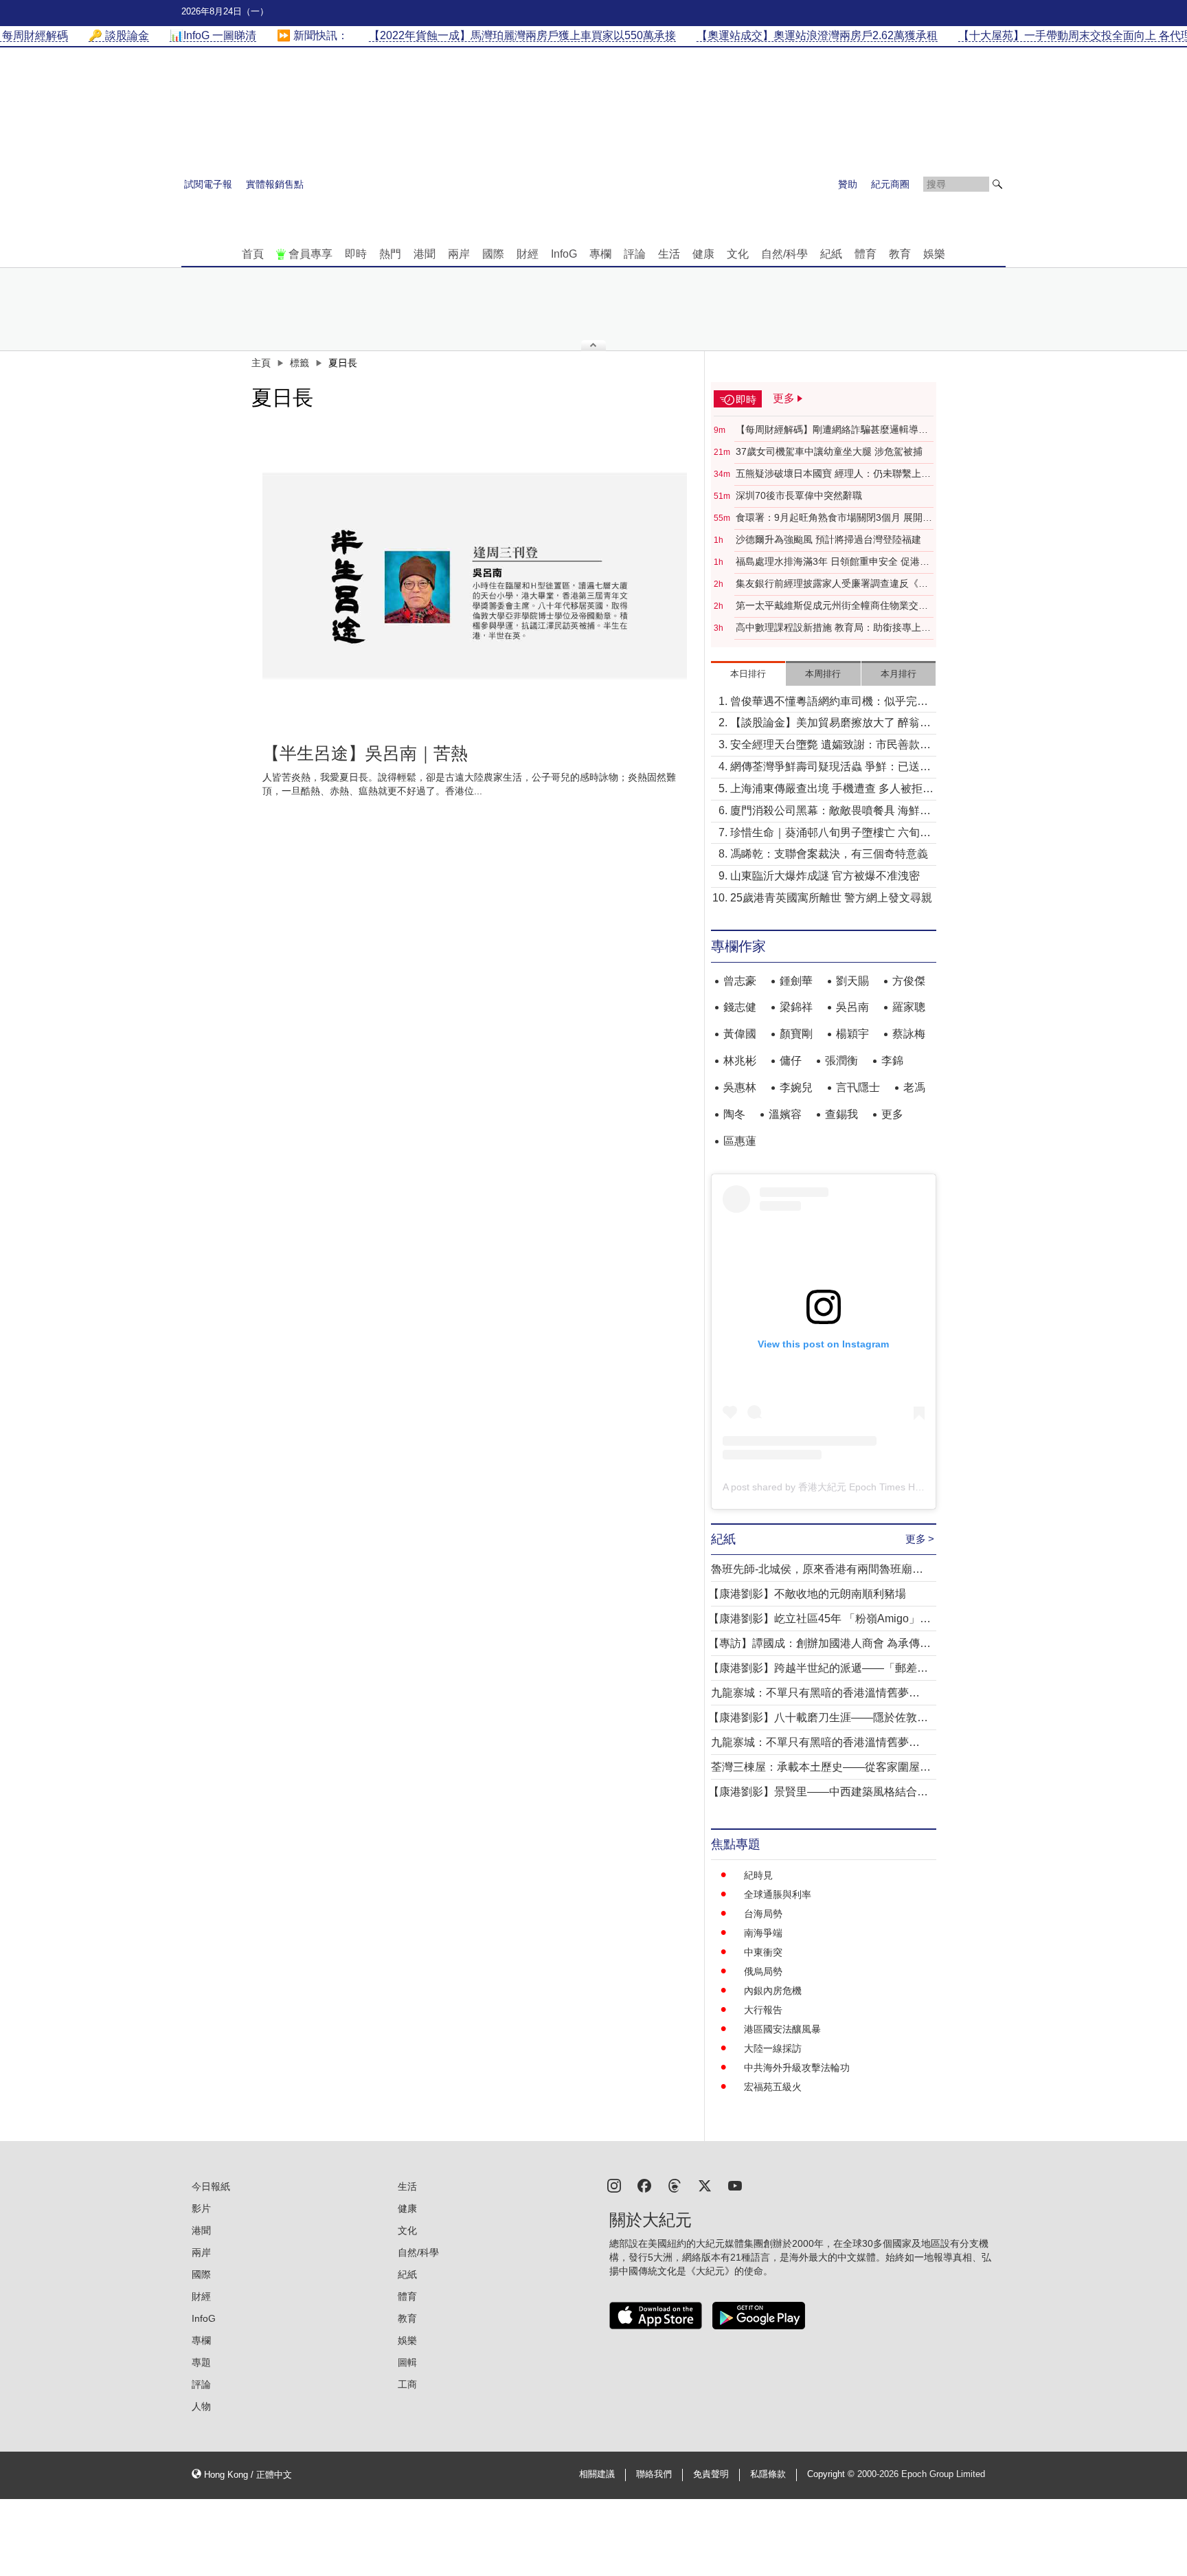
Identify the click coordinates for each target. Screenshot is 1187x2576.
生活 (669, 254)
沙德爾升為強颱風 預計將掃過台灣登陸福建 (828, 539)
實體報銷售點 (275, 184)
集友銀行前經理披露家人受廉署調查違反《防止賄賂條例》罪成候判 (832, 584)
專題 (201, 2362)
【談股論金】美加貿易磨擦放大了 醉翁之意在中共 (830, 724)
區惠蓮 (740, 1141)
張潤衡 (841, 1061)
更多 (892, 1114)
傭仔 (791, 1061)
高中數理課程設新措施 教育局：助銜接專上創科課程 (833, 628)
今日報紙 (211, 2186)
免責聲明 (711, 2474)
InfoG (564, 254)
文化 (738, 254)
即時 (356, 254)
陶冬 (734, 1114)
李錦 (892, 1061)
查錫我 (841, 1114)
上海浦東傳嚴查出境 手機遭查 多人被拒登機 (832, 790)
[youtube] (735, 2185)
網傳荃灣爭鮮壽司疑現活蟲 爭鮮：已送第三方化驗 (830, 768)
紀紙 (831, 254)
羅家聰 (909, 1007)
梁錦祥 (796, 1007)
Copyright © (832, 2474)
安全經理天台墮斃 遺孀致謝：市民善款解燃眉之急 (830, 746)
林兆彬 (740, 1061)
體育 (866, 254)
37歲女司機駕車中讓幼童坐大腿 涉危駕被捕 (829, 451)
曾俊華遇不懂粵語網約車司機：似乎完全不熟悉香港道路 (829, 703)
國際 (493, 254)
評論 (635, 254)
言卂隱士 (858, 1087)
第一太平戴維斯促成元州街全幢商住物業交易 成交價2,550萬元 (832, 606)
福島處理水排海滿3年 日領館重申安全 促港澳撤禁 (833, 562)
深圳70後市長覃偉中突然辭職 (799, 495)
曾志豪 (740, 981)
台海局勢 (763, 1914)
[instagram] (614, 2185)
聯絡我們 (654, 2474)
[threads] (675, 2185)
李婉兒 (796, 1087)
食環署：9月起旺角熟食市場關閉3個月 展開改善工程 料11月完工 (834, 518)
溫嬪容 (785, 1114)
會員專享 (310, 254)
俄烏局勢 (763, 1971)
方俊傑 (909, 981)
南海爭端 (763, 1933)
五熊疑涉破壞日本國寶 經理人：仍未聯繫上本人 (833, 474)
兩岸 (459, 254)
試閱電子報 (208, 184)
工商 (407, 2384)
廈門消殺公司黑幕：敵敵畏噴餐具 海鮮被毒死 (830, 812)
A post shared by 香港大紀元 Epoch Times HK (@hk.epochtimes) (863, 1487)
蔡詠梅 (909, 1034)
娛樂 (934, 254)
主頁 (261, 363)
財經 (528, 254)
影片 (201, 2208)
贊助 (848, 184)
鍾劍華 (796, 981)
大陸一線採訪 (773, 2048)
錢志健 (740, 1007)
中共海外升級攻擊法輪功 (797, 2068)
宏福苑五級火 (773, 2087)
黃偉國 (740, 1034)
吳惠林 (740, 1087)
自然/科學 (784, 254)
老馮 (914, 1087)
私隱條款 (768, 2474)
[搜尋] (997, 184)
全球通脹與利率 (778, 1894)
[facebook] (644, 2185)
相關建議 (597, 2474)
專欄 (600, 254)
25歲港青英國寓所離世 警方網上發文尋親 (831, 898)
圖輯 (407, 2362)
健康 (703, 254)
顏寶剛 (796, 1034)
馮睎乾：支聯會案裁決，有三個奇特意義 (829, 854)
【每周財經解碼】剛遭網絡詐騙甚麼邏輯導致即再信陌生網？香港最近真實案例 (832, 430)
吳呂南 (852, 1007)
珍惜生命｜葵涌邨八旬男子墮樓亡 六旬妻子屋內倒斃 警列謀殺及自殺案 (830, 834)
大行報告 (763, 2010)
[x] (705, 2185)
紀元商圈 (890, 184)
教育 (900, 254)
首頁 (253, 254)
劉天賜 (852, 981)
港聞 (425, 254)
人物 (201, 2406)
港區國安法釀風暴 (782, 2029)
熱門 (390, 254)
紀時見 (758, 1875)
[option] (475, 576)
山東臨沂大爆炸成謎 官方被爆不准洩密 (825, 876)
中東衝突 (763, 1952)
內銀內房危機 (773, 1991)
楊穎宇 (852, 1034)
